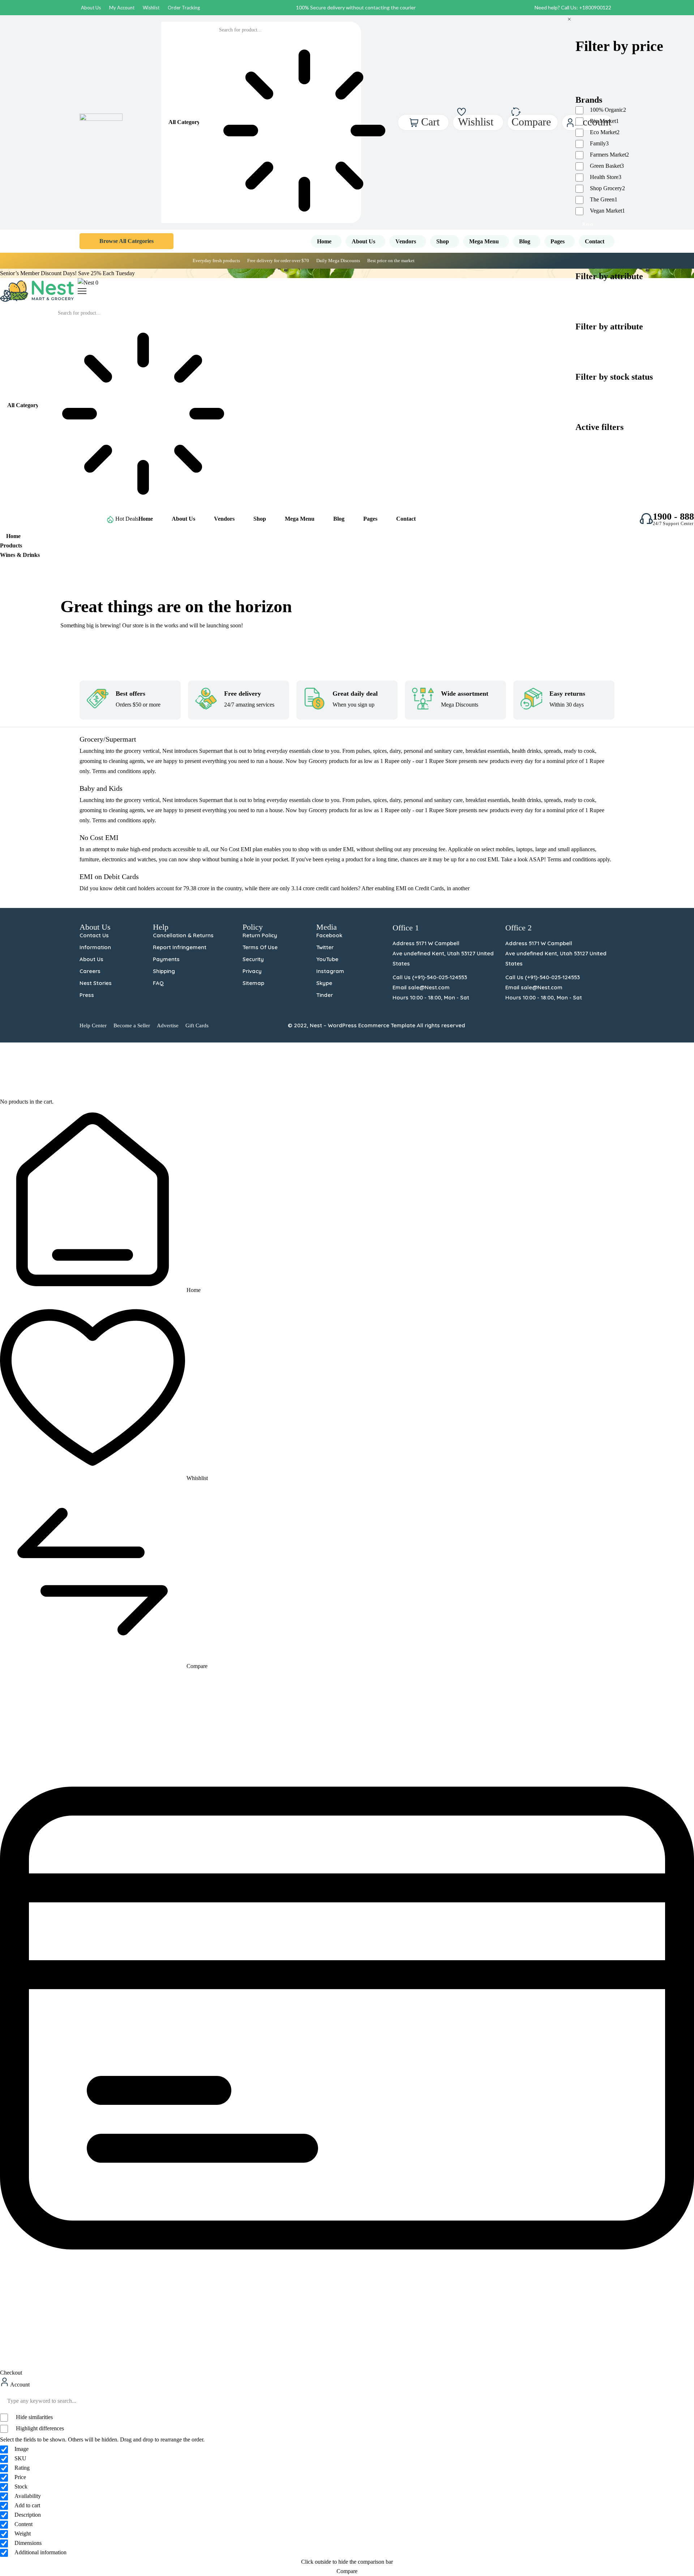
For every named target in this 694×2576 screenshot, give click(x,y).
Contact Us (94, 935)
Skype (324, 983)
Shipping (164, 971)
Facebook (329, 935)
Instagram (330, 971)
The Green (604, 199)
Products (11, 545)
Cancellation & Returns (183, 935)
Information (95, 947)
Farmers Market (609, 155)
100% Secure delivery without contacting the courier (356, 7)
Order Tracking (184, 8)
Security (253, 959)
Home (13, 536)
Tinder (325, 995)
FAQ (158, 983)
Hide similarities (34, 2417)
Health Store (606, 177)
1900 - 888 (673, 517)
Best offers (130, 694)
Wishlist (151, 8)
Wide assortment (465, 694)
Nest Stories (96, 983)
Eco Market (605, 132)
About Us (91, 8)
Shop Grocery (607, 188)
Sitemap (253, 983)
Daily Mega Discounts (338, 261)
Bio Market (604, 121)
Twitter (325, 947)
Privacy (252, 971)
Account (19, 2385)
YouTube (327, 959)
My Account (122, 8)
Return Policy (260, 935)
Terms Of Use (260, 947)
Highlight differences (39, 2428)
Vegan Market (607, 211)
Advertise (168, 1025)
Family (599, 143)
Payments (166, 959)
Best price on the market (391, 261)
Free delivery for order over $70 (278, 261)
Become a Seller (132, 1025)
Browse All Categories (127, 241)
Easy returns (567, 694)
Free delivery (243, 694)
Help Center (93, 1025)
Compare (196, 1666)
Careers (90, 971)
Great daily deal (355, 694)
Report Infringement (180, 947)
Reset (588, 224)
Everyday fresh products (216, 261)
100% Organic (608, 110)
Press (87, 995)
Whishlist (196, 1478)
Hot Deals (127, 519)
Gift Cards (197, 1025)
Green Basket (607, 166)
